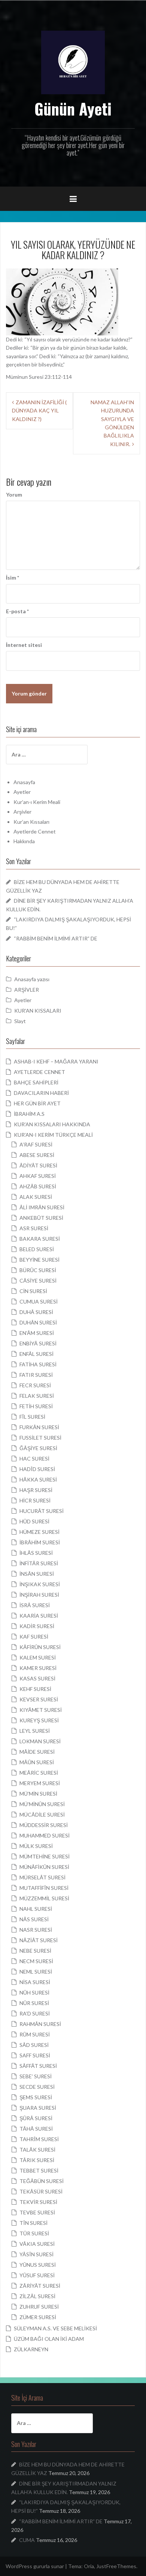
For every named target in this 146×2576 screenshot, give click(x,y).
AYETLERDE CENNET (39, 1072)
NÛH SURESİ (34, 1992)
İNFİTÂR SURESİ (39, 1563)
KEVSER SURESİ (39, 1699)
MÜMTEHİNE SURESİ (45, 1856)
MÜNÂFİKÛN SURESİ (44, 1867)
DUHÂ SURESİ (36, 1312)
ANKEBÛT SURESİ (41, 1218)
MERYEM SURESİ (40, 1783)
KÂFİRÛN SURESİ (40, 1647)
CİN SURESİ (33, 1291)
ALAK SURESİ (36, 1197)
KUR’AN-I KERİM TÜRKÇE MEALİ (53, 1135)
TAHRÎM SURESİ (39, 2139)
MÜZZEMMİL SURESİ (44, 1898)
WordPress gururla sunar (35, 2566)
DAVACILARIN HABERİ (41, 1093)
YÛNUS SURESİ (38, 2265)
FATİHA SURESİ (38, 1364)
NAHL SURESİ (36, 1909)
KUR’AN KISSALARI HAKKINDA (52, 1124)
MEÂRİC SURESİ (39, 1773)
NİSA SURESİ (35, 1982)
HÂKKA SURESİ (38, 1479)
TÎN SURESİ (34, 2223)
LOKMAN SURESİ (40, 1741)
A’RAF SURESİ (36, 1144)
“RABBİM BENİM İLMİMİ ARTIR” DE (56, 938)
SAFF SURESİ (35, 2055)
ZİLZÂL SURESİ (37, 2296)
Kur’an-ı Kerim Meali (37, 802)
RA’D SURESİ (35, 2013)
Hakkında (24, 841)
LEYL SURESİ (35, 1731)
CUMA (27, 2540)
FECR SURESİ (35, 1385)
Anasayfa (24, 782)
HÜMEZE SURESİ (39, 1532)
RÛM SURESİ (35, 2034)
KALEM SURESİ (38, 1657)
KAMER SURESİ (38, 1668)
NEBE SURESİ (35, 1951)
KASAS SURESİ (37, 1678)
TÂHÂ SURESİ (36, 2129)
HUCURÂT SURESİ (42, 1511)
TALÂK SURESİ (37, 2150)
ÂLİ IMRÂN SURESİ (42, 1207)
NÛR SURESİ (34, 2003)
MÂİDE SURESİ (37, 1752)
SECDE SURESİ (37, 2087)
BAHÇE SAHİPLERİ (36, 1082)
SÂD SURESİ (34, 2045)
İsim (13, 578)
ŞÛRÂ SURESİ (36, 2118)
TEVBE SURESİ (37, 2212)
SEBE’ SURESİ (36, 2076)
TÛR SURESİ (34, 2233)
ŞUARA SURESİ (38, 2108)
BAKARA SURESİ (40, 1239)
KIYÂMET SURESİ (41, 1710)
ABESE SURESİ (37, 1155)
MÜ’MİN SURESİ (38, 1794)
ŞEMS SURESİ (36, 2097)
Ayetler (22, 792)
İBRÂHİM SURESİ (40, 1542)
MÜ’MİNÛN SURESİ (42, 1804)
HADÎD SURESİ (37, 1469)
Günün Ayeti (73, 108)
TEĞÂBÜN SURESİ (42, 2181)
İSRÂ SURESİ (35, 1605)
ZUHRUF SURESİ (39, 2307)
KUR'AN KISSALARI (38, 1011)
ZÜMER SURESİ (38, 2317)
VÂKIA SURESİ (37, 2244)
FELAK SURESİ (37, 1396)
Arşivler (22, 812)
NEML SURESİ (36, 1972)
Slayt (20, 1021)
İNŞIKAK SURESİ (40, 1584)
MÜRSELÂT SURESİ (42, 1877)
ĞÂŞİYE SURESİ (38, 1448)
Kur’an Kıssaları (31, 822)
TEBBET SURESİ (39, 2170)
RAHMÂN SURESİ (40, 2024)
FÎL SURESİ (32, 1417)
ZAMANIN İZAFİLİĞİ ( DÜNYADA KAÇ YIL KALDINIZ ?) (39, 411)
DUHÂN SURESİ (38, 1322)
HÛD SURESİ (34, 1521)
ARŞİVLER (27, 990)
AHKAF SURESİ (38, 1176)
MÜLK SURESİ (36, 1846)
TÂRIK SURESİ (37, 2160)
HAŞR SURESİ (36, 1490)
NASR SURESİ (36, 1930)
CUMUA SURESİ (39, 1301)
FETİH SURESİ (36, 1406)
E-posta (17, 611)
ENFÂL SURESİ (36, 1354)
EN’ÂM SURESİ (37, 1333)
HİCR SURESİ (35, 1500)
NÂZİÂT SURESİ (39, 1940)
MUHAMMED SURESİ (45, 1835)
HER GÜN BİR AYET (37, 1103)
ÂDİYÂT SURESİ (38, 1165)
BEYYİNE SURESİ (39, 1260)
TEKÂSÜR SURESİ (41, 2191)
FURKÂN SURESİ (39, 1427)
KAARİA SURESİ (39, 1616)
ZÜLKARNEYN (31, 2349)
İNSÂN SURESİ (37, 1574)
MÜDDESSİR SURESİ (44, 1825)
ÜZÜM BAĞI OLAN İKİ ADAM (49, 2339)
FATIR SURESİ (36, 1375)
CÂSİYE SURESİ (38, 1281)
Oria (89, 2566)
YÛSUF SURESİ (37, 2275)
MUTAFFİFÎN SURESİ (44, 1888)
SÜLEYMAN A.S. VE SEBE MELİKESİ (55, 2328)
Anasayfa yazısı (32, 979)
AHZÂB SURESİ (38, 1186)
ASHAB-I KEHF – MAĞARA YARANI (56, 1061)
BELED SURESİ (37, 1249)
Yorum (14, 495)
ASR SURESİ (34, 1228)
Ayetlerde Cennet (35, 831)
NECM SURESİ (36, 1961)
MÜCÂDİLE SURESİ (42, 1814)
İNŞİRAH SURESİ (39, 1595)
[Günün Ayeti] (73, 62)
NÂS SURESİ (34, 1919)
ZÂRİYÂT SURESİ (40, 2286)
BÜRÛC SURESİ (38, 1270)
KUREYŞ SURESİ (39, 1720)
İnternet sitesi (24, 645)
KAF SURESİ (34, 1637)
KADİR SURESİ (37, 1626)
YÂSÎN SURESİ (36, 2254)
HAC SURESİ (34, 1459)
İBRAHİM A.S (29, 1114)
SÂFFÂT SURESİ (38, 2066)
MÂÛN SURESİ (37, 1762)
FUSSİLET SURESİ (40, 1438)
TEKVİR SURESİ (38, 2202)
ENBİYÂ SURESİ (38, 1343)
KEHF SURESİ (35, 1689)
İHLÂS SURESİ (36, 1553)
